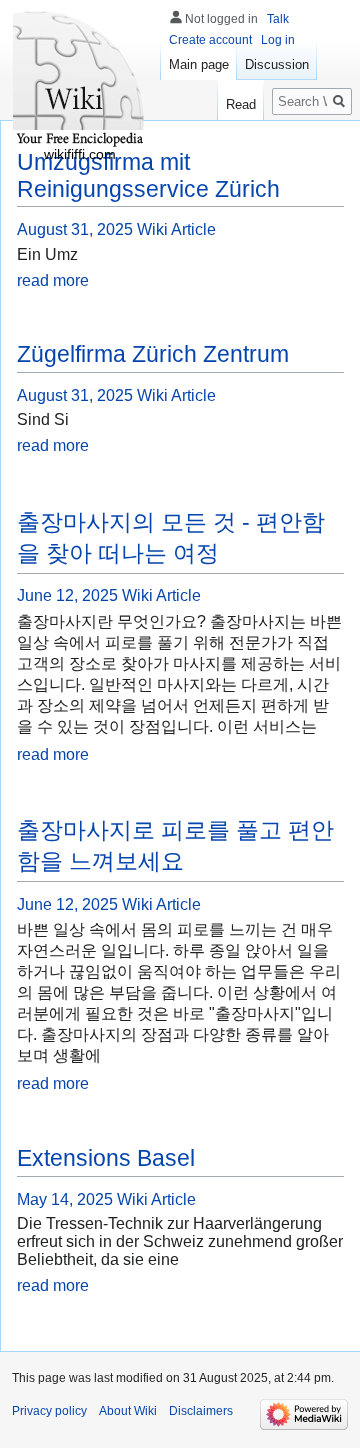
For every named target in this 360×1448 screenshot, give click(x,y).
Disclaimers (201, 1411)
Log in (278, 40)
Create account (210, 40)
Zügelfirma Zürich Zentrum (153, 354)
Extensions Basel (106, 1158)
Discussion (277, 64)
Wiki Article (176, 229)
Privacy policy (49, 1411)
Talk (278, 19)
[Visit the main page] (80, 80)
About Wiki (128, 1411)
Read (241, 104)
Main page (199, 64)
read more (53, 280)
